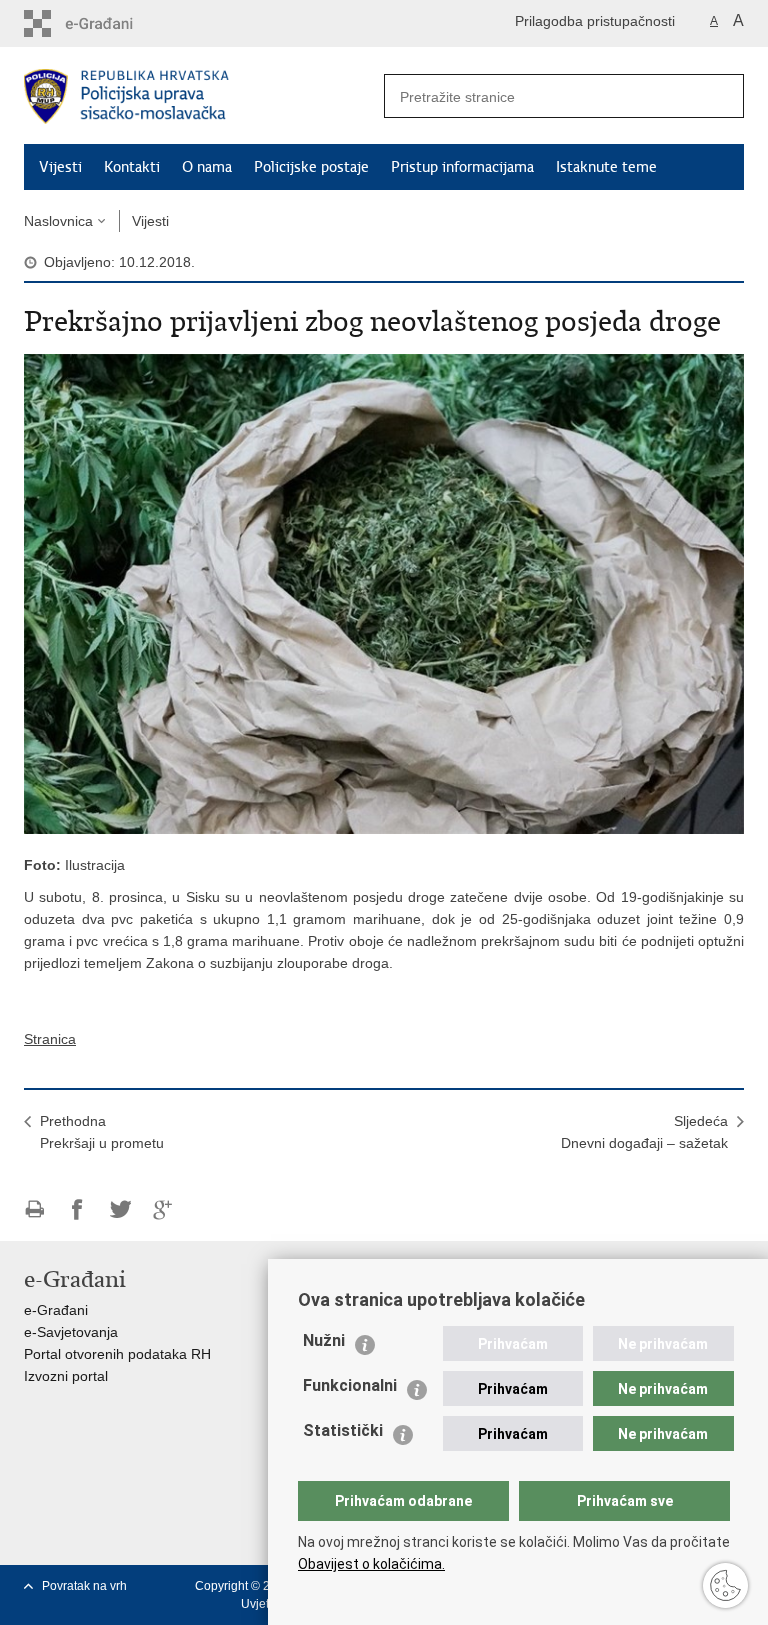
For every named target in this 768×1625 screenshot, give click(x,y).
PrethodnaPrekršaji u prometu (102, 1132)
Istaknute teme (606, 167)
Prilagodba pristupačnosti (595, 21)
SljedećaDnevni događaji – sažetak (644, 1132)
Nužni (324, 1340)
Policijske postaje (311, 167)
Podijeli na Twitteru (120, 1209)
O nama (207, 167)
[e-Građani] (109, 23)
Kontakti (132, 167)
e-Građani (56, 1310)
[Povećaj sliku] (384, 593)
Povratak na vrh (84, 1586)
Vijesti (60, 167)
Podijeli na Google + (163, 1209)
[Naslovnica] (204, 96)
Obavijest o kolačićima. (371, 1564)
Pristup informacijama (462, 167)
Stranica (50, 1039)
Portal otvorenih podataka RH (117, 1354)
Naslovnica (58, 221)
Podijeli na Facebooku (77, 1209)
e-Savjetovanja (71, 1332)
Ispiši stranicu (34, 1209)
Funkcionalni (350, 1385)
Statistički (343, 1430)
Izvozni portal (66, 1376)
